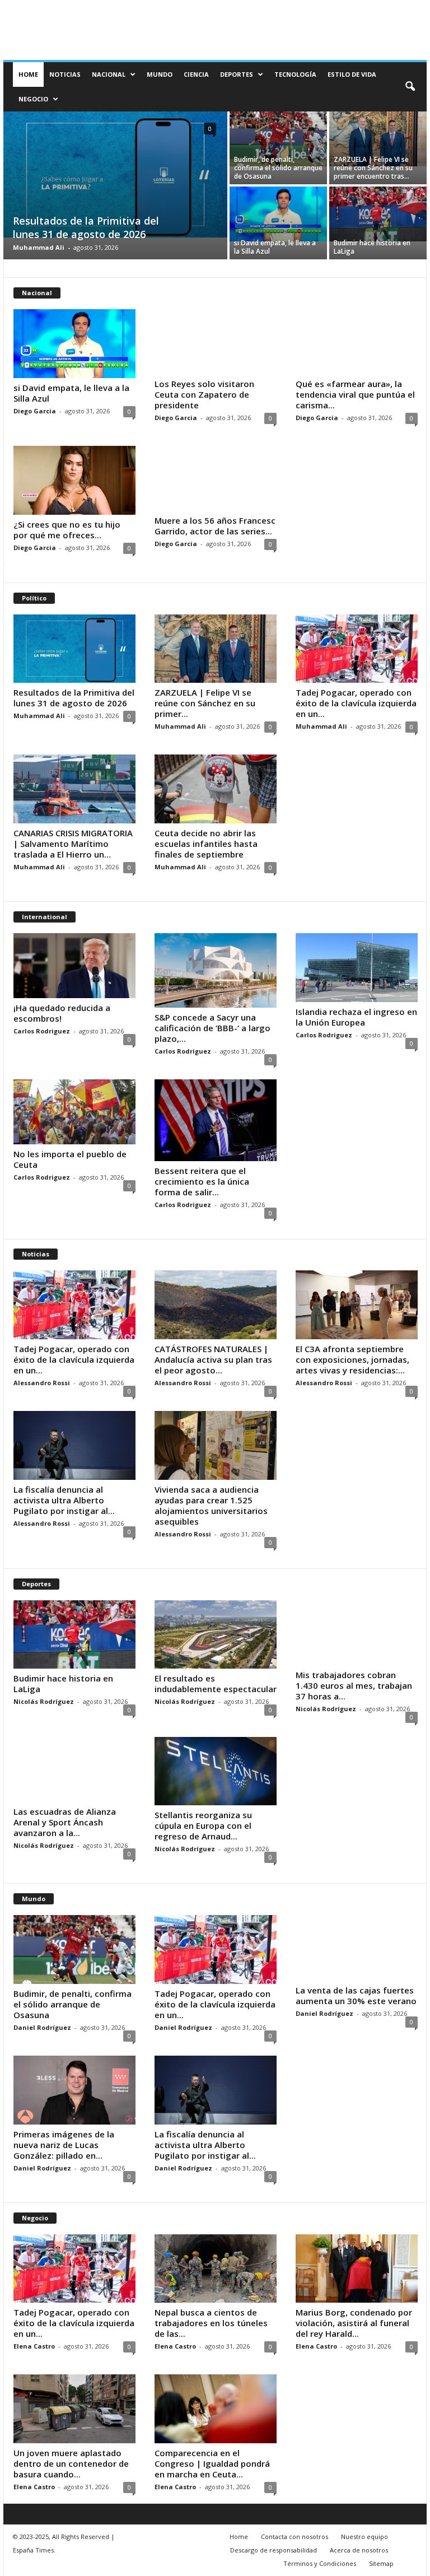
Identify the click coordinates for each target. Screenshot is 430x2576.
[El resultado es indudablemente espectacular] (216, 1635)
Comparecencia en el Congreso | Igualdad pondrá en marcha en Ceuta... (212, 2463)
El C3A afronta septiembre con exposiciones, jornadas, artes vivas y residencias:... (352, 1359)
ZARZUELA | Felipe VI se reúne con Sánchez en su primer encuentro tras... (373, 168)
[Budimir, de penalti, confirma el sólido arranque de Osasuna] (278, 139)
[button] (410, 87)
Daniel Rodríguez (42, 2027)
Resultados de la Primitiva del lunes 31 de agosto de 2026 (86, 227)
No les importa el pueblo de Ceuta (70, 1159)
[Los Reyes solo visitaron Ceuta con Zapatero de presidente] (216, 342)
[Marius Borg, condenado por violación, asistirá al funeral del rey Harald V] (357, 2269)
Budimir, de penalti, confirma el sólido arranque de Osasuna (278, 168)
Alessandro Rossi (42, 1383)
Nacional (109, 74)
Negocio (33, 99)
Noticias (65, 74)
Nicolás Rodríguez (44, 1701)
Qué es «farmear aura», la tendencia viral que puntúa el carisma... (355, 394)
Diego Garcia (35, 411)
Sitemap (381, 2563)
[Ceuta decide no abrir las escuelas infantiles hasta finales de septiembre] (216, 789)
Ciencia (196, 74)
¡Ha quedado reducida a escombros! (62, 1013)
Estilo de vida (352, 74)
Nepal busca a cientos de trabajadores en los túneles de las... (211, 2323)
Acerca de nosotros (359, 2550)
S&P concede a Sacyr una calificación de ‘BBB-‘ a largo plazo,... (212, 1028)
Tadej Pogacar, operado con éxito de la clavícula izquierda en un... (356, 703)
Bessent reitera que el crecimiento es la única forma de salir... (202, 1181)
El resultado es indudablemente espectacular (216, 1683)
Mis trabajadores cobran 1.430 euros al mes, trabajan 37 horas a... (354, 1685)
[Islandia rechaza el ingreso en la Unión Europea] (357, 968)
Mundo (160, 74)
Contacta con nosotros (295, 2537)
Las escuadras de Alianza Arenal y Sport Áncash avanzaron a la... (65, 1822)
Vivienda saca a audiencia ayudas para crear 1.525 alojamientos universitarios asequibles (211, 1505)
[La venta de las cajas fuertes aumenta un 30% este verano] (357, 1948)
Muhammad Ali (39, 247)
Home (28, 74)
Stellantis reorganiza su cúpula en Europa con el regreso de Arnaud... (203, 1825)
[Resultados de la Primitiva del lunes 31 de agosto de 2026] (115, 174)
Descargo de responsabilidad (274, 2550)
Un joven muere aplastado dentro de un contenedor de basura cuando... (71, 2463)
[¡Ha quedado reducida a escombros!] (74, 966)
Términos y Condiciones (320, 2563)
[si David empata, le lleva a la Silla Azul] (278, 214)
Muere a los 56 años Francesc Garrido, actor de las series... (215, 526)
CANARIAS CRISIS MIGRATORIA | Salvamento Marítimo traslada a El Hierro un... (73, 844)
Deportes (237, 74)
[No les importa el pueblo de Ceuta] (74, 1112)
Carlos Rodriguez (42, 1031)
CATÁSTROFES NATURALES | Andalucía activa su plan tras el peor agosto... (213, 1359)
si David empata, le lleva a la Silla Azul (275, 247)
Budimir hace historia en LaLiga (372, 247)
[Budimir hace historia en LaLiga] (378, 214)
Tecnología (295, 74)
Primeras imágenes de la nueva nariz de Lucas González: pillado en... (64, 2145)
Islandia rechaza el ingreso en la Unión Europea (356, 1017)
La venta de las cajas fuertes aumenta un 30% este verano (356, 1995)
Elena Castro (34, 2346)
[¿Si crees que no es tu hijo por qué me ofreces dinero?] (74, 480)
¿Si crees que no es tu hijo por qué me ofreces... (67, 530)
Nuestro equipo (364, 2537)
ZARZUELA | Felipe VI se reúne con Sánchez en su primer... (205, 703)
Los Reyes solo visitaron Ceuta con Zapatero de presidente (204, 394)
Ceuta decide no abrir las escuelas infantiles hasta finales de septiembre (206, 844)
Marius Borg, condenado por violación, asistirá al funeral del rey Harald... (354, 2323)
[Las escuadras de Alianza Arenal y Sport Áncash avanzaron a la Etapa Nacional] (74, 1769)
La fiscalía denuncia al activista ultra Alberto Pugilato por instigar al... (64, 1500)
